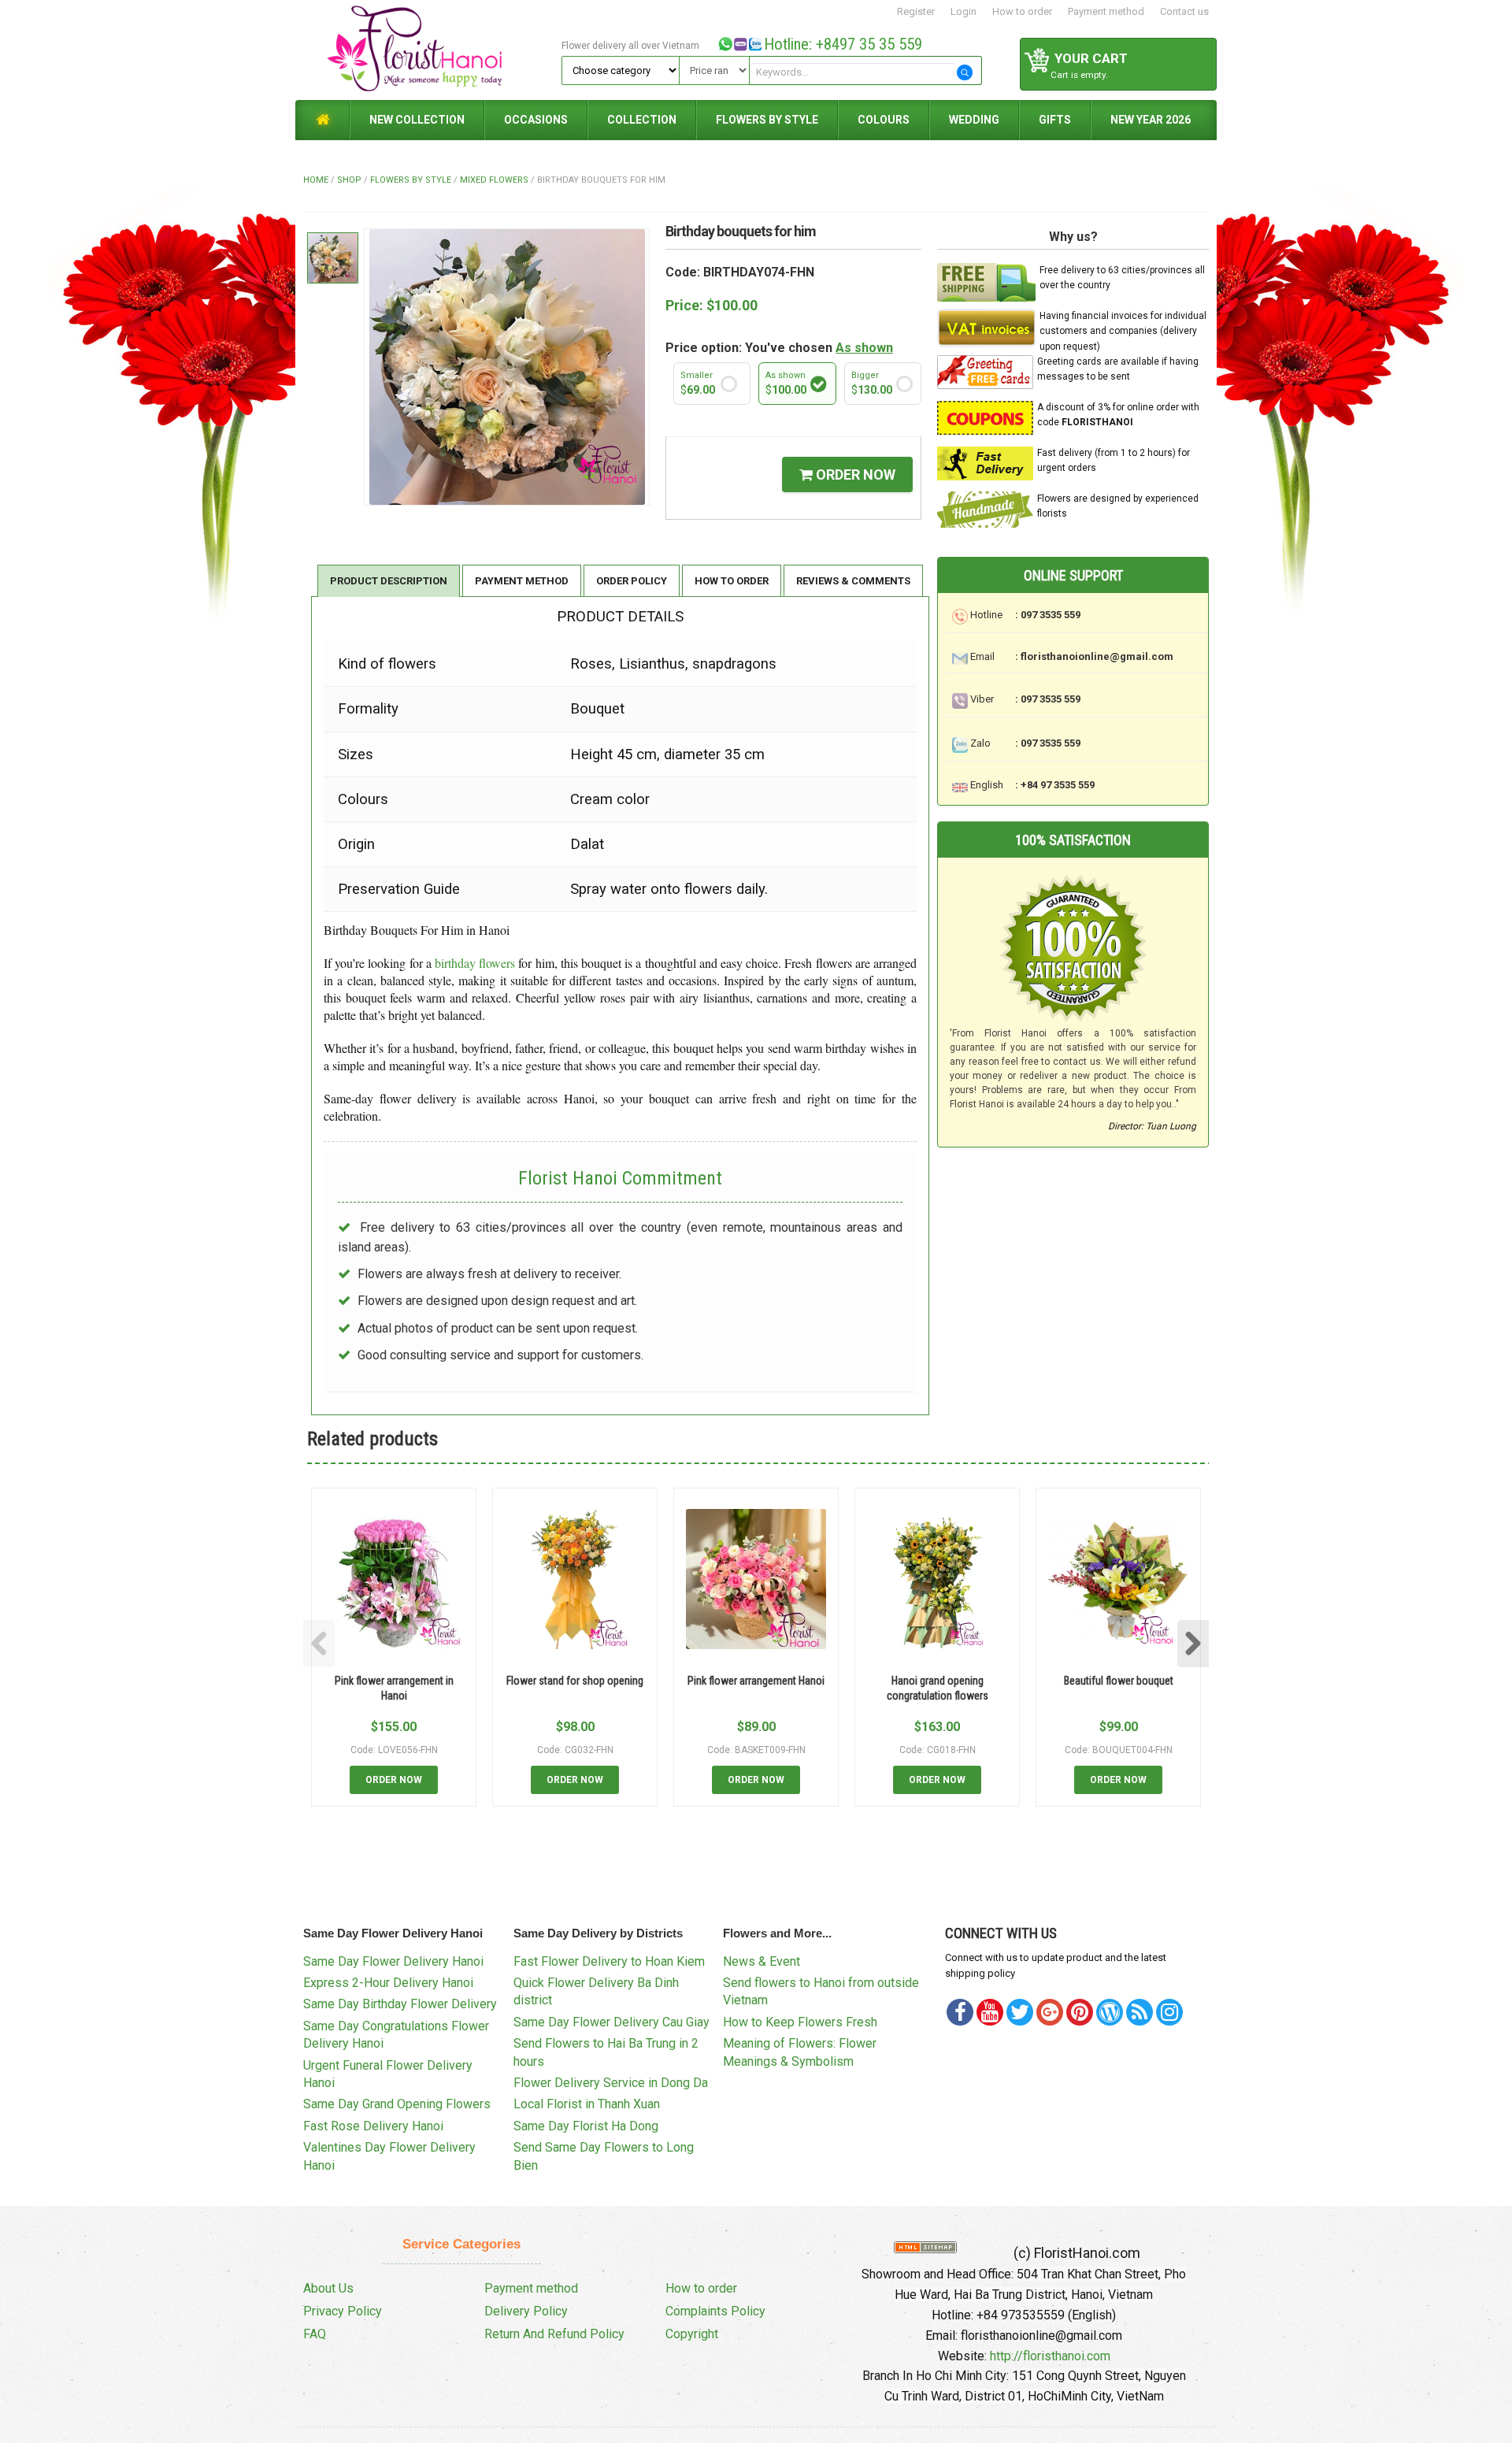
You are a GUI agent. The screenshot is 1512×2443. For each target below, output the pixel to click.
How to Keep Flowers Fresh (800, 2022)
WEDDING (974, 120)
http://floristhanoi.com (1050, 2356)
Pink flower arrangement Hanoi (756, 1681)
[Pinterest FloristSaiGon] (1080, 2012)
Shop (349, 180)
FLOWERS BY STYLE (767, 120)
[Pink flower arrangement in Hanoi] (394, 1579)
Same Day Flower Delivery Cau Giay (611, 2022)
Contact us (1184, 11)
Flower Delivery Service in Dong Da (611, 2083)
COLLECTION (642, 120)
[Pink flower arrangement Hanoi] (756, 1579)
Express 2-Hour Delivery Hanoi (388, 1983)
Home (316, 180)
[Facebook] (960, 2012)
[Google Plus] (1050, 2012)
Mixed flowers (494, 180)
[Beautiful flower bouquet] (1118, 1579)
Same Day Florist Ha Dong (586, 2126)
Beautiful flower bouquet (1119, 1681)
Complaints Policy (715, 2311)
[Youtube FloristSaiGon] (990, 2012)
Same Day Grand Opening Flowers (397, 2104)
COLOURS (884, 120)
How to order (1022, 11)
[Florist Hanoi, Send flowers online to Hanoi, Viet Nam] (426, 49)
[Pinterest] (1020, 2012)
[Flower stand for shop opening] (575, 1579)
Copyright (692, 2334)
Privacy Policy (343, 2311)
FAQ (315, 2334)
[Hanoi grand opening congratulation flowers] (937, 1579)
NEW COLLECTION (417, 120)
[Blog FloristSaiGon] (1110, 2012)
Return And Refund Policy (554, 2334)
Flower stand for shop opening (575, 1681)
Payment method (1106, 11)
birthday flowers (475, 963)
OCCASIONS (536, 120)
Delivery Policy (526, 2311)
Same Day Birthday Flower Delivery (400, 2004)
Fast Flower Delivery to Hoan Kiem (609, 1961)
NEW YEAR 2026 (1151, 120)
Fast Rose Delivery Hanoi (373, 2126)
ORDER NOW (854, 475)
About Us (328, 2288)
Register (916, 11)
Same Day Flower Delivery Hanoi (393, 1961)
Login (964, 11)
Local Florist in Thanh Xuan (587, 2104)
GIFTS (1055, 120)
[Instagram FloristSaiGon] (1169, 2012)
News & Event (762, 1961)
